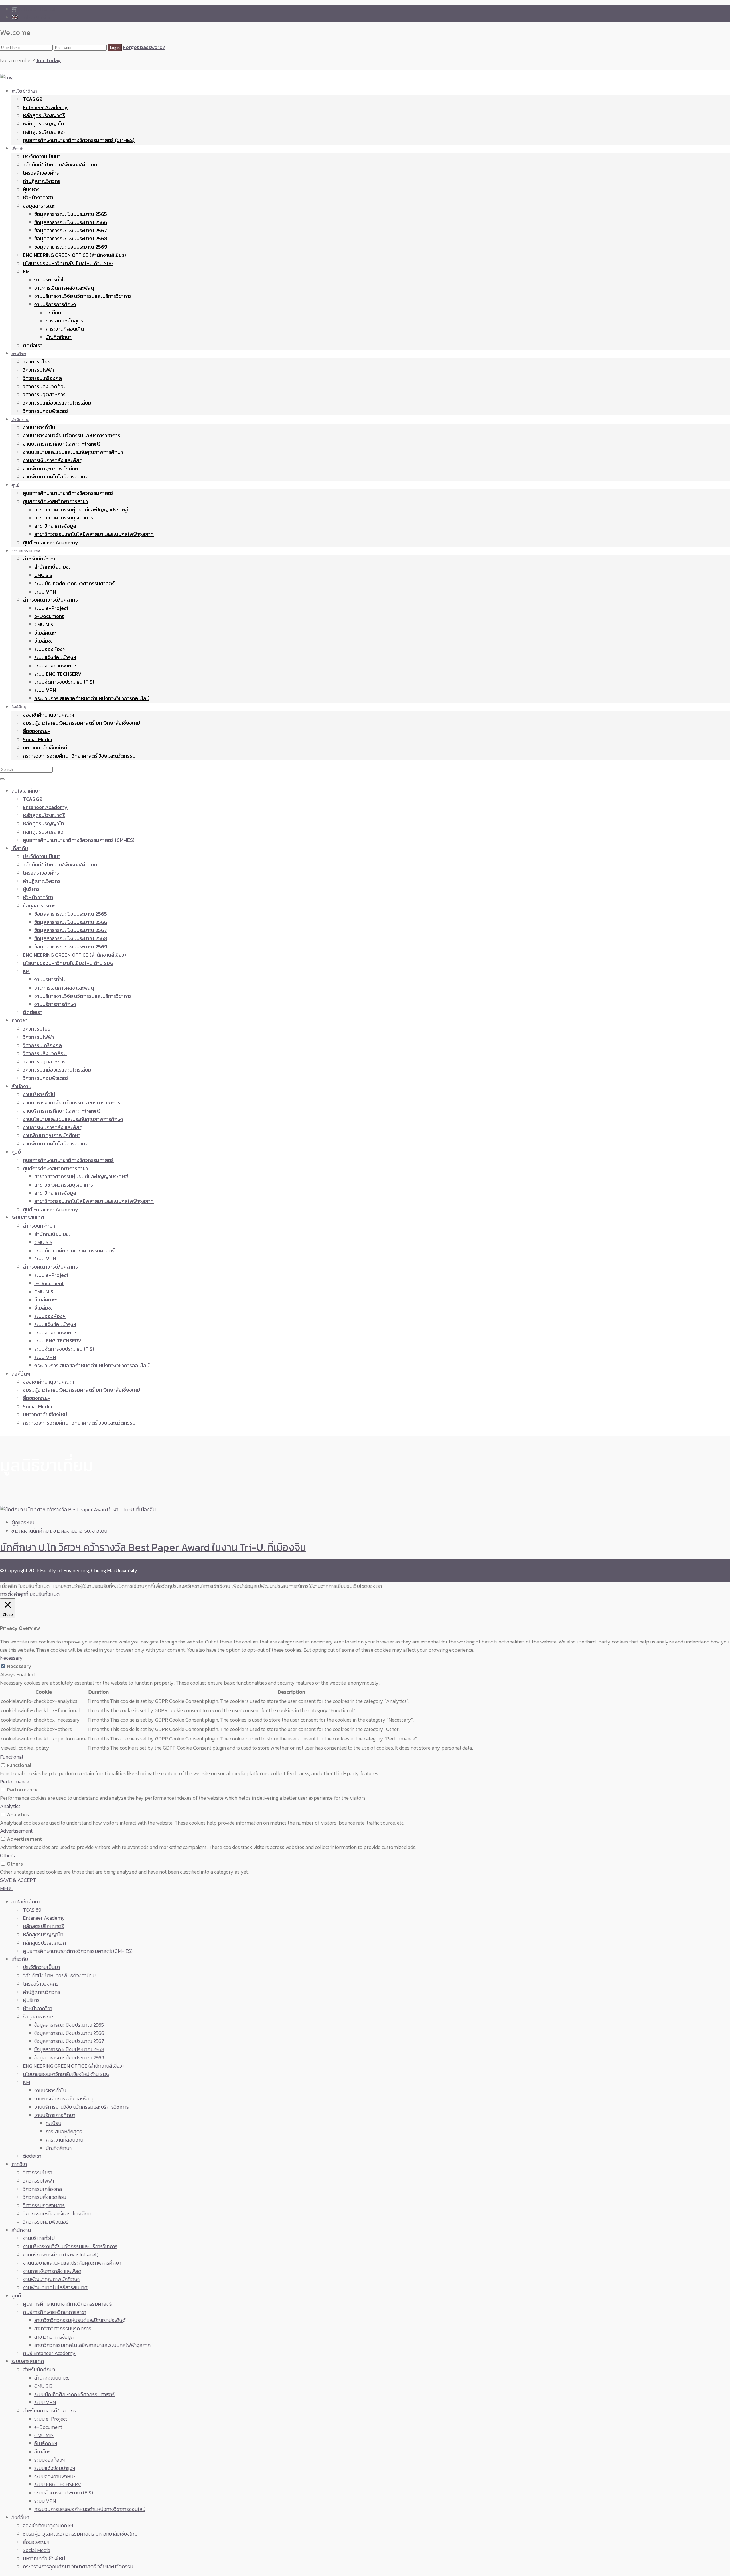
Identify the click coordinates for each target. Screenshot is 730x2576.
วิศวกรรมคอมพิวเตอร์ (46, 411)
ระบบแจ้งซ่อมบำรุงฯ (55, 657)
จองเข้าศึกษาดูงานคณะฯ (48, 715)
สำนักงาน (20, 419)
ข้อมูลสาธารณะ (39, 206)
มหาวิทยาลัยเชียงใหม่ (45, 748)
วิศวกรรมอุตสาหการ (44, 394)
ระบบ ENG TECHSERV (58, 674)
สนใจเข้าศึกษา (24, 91)
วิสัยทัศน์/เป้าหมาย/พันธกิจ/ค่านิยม (60, 165)
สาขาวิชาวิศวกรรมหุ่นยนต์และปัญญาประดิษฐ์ (81, 510)
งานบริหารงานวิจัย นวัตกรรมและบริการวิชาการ (83, 296)
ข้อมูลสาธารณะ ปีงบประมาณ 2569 (71, 247)
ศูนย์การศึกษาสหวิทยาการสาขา (55, 501)
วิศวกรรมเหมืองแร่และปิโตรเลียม (57, 403)
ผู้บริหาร (31, 189)
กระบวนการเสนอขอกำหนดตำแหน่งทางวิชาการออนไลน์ (92, 698)
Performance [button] (15, 1782)
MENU (7, 1888)
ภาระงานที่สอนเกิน (65, 329)
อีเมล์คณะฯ (46, 633)
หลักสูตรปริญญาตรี (44, 115)
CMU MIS (44, 624)
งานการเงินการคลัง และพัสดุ (64, 288)
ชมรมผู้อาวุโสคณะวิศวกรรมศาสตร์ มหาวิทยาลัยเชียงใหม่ (81, 723)
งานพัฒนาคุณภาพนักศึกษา (52, 469)
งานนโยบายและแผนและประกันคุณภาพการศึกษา (73, 452)
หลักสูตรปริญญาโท (43, 124)
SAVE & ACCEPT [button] (18, 1880)
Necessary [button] (11, 1658)
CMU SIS (43, 575)
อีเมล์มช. (43, 641)
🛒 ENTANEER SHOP (34, 9)
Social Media (37, 739)
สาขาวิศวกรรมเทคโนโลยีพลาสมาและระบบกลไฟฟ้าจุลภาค (94, 534)
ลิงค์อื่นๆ (19, 707)
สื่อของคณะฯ (37, 731)
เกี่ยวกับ (18, 149)
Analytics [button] (10, 1806)
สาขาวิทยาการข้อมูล (55, 526)
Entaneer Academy (45, 107)
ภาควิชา (19, 354)
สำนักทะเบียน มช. (52, 567)
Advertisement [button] (16, 1831)
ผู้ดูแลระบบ (23, 1522)
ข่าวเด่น (100, 1531)
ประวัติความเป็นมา (42, 156)
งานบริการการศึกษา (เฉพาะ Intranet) (62, 444)
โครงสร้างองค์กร (41, 173)
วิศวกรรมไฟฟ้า (38, 370)
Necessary (19, 1666)
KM (26, 272)
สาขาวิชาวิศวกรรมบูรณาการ (64, 518)
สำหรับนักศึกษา (39, 559)
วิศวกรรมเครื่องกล (42, 378)
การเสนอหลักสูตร (64, 321)
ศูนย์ (15, 485)
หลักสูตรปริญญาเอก (45, 132)
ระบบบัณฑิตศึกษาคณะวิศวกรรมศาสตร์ (74, 583)
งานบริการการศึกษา (55, 304)
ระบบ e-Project (51, 608)
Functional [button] (12, 1757)
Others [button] (7, 1855)
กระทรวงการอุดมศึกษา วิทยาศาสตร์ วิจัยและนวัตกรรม (79, 756)
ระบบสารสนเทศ (26, 551)
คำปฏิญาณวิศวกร (42, 181)
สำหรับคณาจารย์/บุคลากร (50, 600)
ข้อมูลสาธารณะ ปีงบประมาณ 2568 (71, 238)
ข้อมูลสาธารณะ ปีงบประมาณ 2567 (71, 230)
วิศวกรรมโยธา (38, 362)
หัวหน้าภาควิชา (38, 197)
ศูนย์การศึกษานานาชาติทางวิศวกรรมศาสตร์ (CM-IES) (79, 140)
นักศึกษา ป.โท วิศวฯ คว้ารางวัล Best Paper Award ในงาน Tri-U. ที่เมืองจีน (153, 1547)
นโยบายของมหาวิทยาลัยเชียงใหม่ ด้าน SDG (68, 263)
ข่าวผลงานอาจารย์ (72, 1531)
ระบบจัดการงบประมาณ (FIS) (64, 682)
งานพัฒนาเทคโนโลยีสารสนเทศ (56, 477)
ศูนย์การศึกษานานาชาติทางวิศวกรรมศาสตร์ (68, 493)
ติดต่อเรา (33, 345)
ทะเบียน (53, 313)
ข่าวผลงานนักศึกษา (31, 1531)
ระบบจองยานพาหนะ (55, 666)
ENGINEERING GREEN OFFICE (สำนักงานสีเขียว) (74, 255)
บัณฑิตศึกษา (59, 337)
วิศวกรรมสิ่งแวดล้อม (45, 386)
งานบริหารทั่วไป (50, 280)
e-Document (49, 616)
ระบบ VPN (45, 592)
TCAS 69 (33, 99)
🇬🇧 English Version (32, 17)
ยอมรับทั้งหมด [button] (45, 1594)
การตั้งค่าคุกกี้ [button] (14, 1594)
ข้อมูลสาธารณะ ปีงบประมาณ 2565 (71, 214)
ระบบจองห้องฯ (50, 649)
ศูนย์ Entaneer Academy (50, 542)
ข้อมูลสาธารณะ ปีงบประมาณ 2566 (71, 222)
